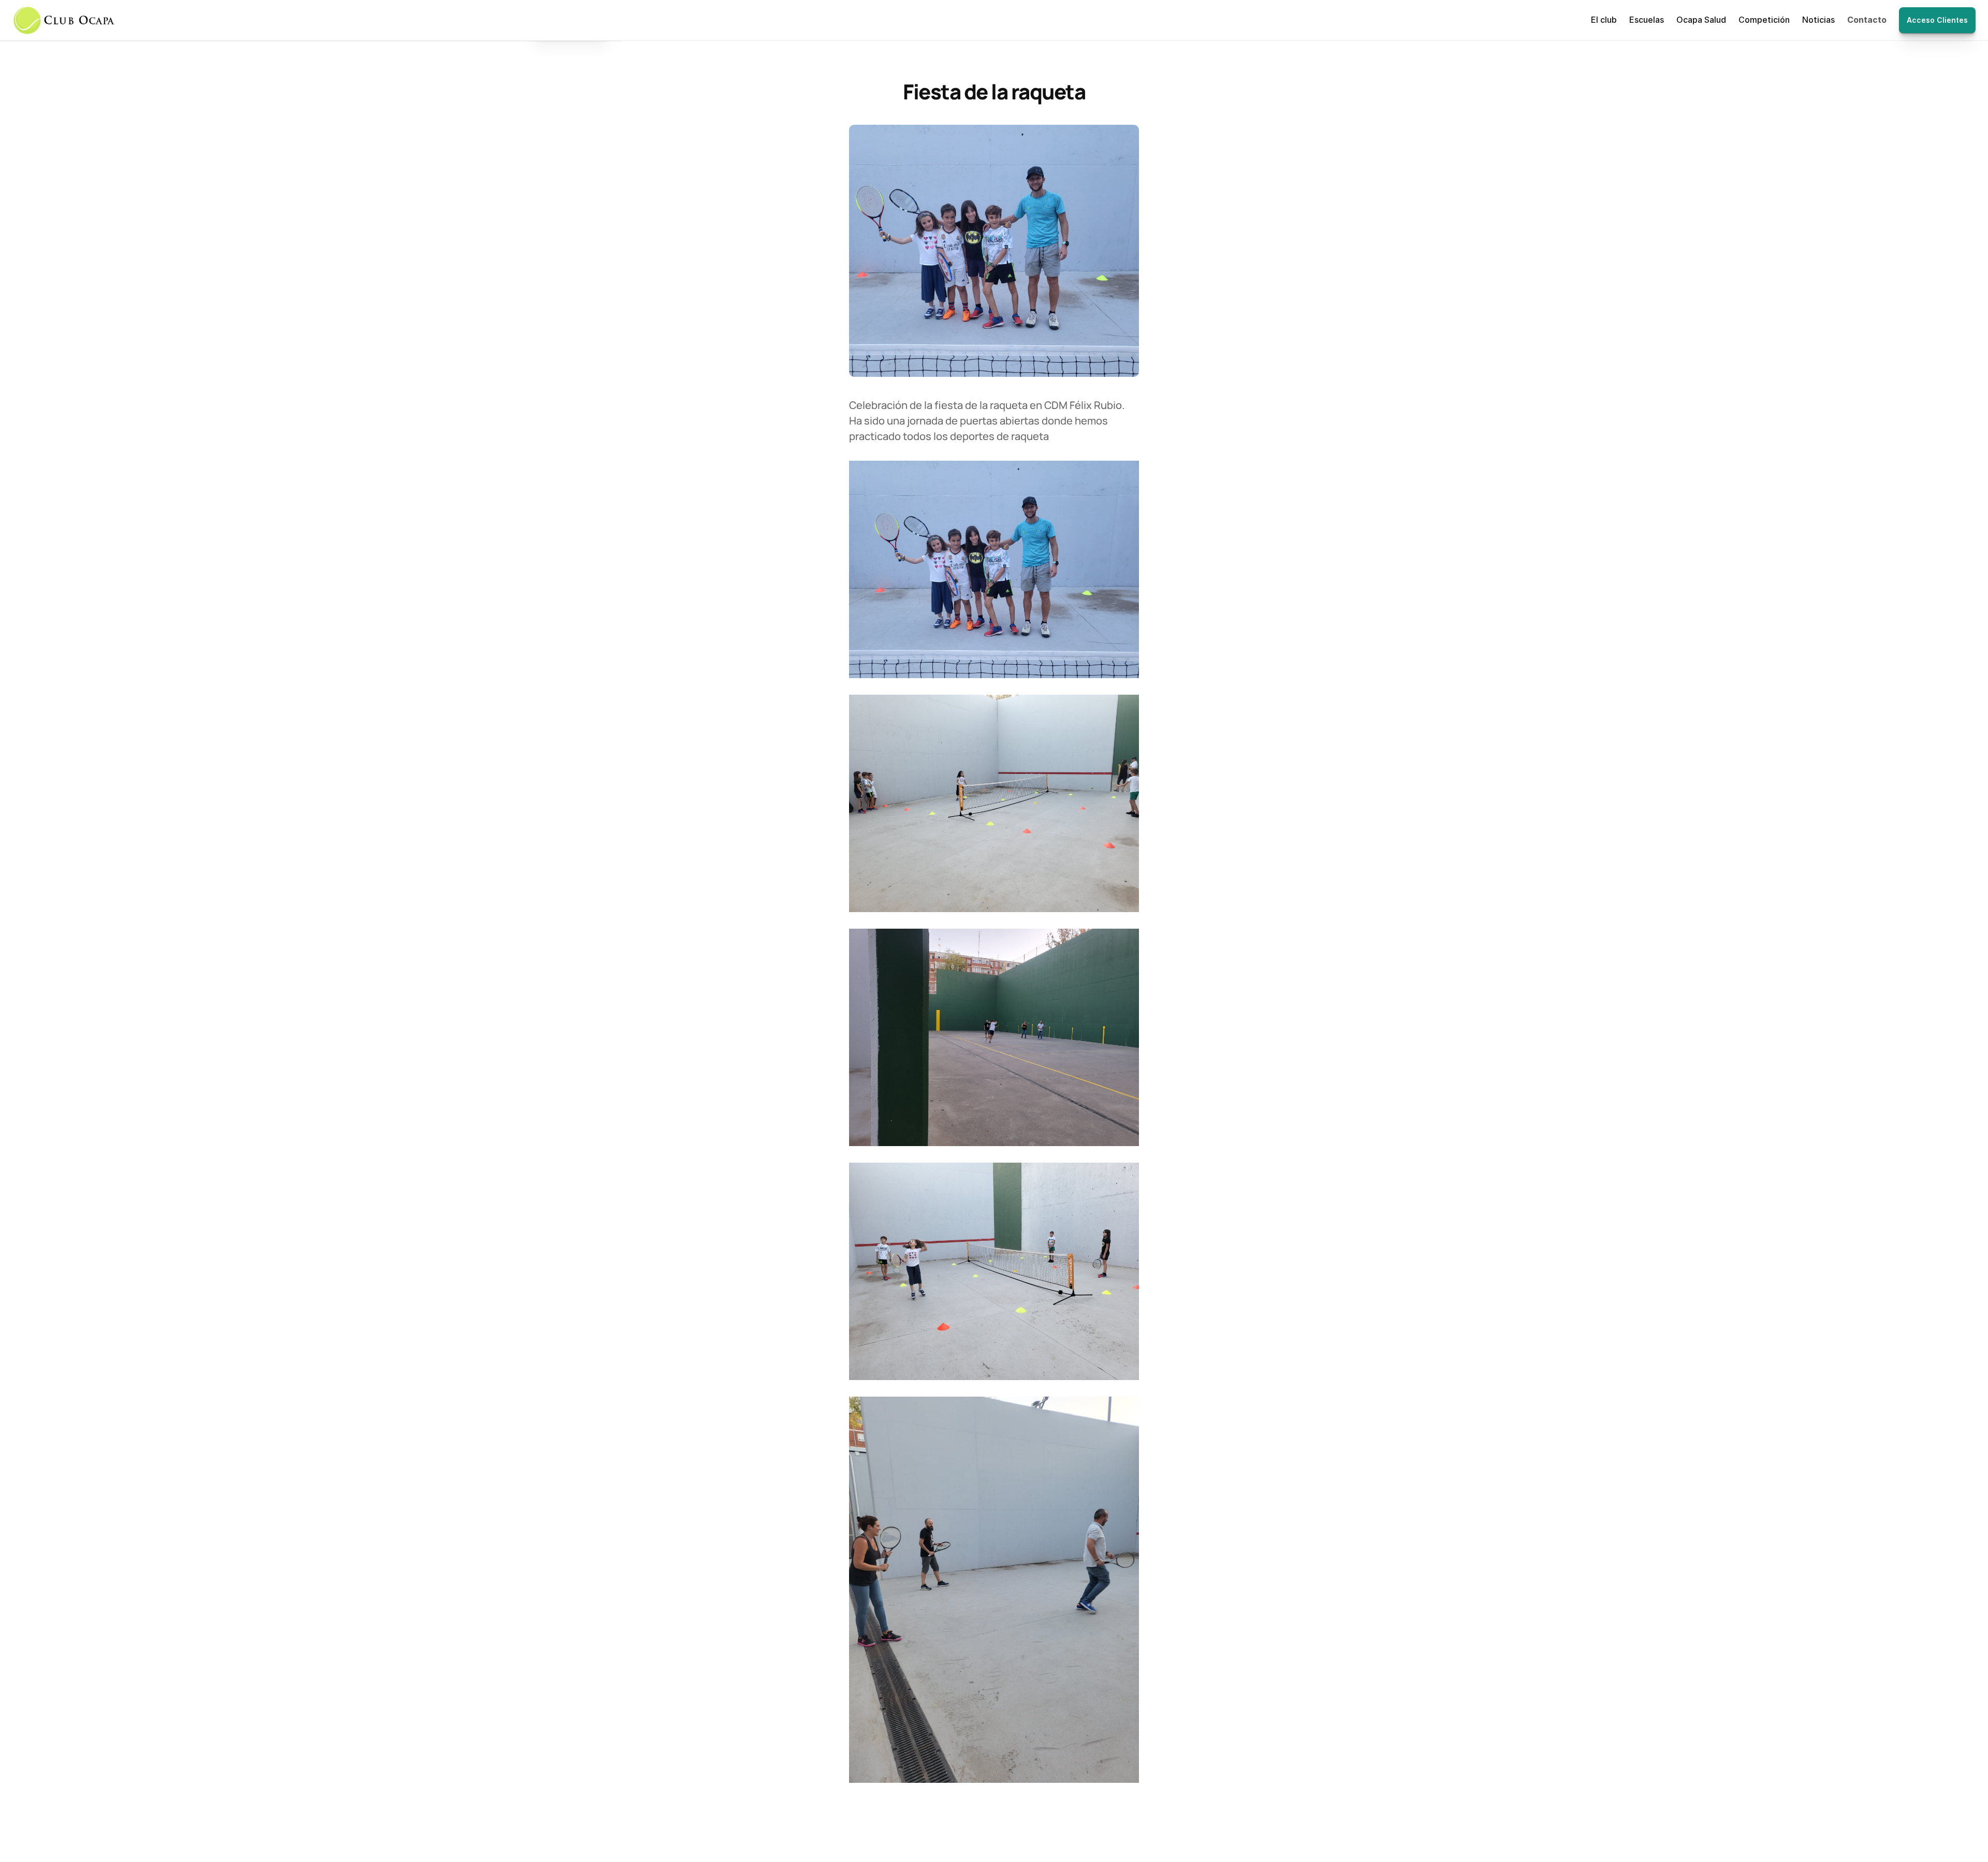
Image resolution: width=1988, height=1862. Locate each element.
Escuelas (1647, 20)
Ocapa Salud (1701, 20)
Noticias (1818, 20)
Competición (1764, 20)
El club (1604, 20)
